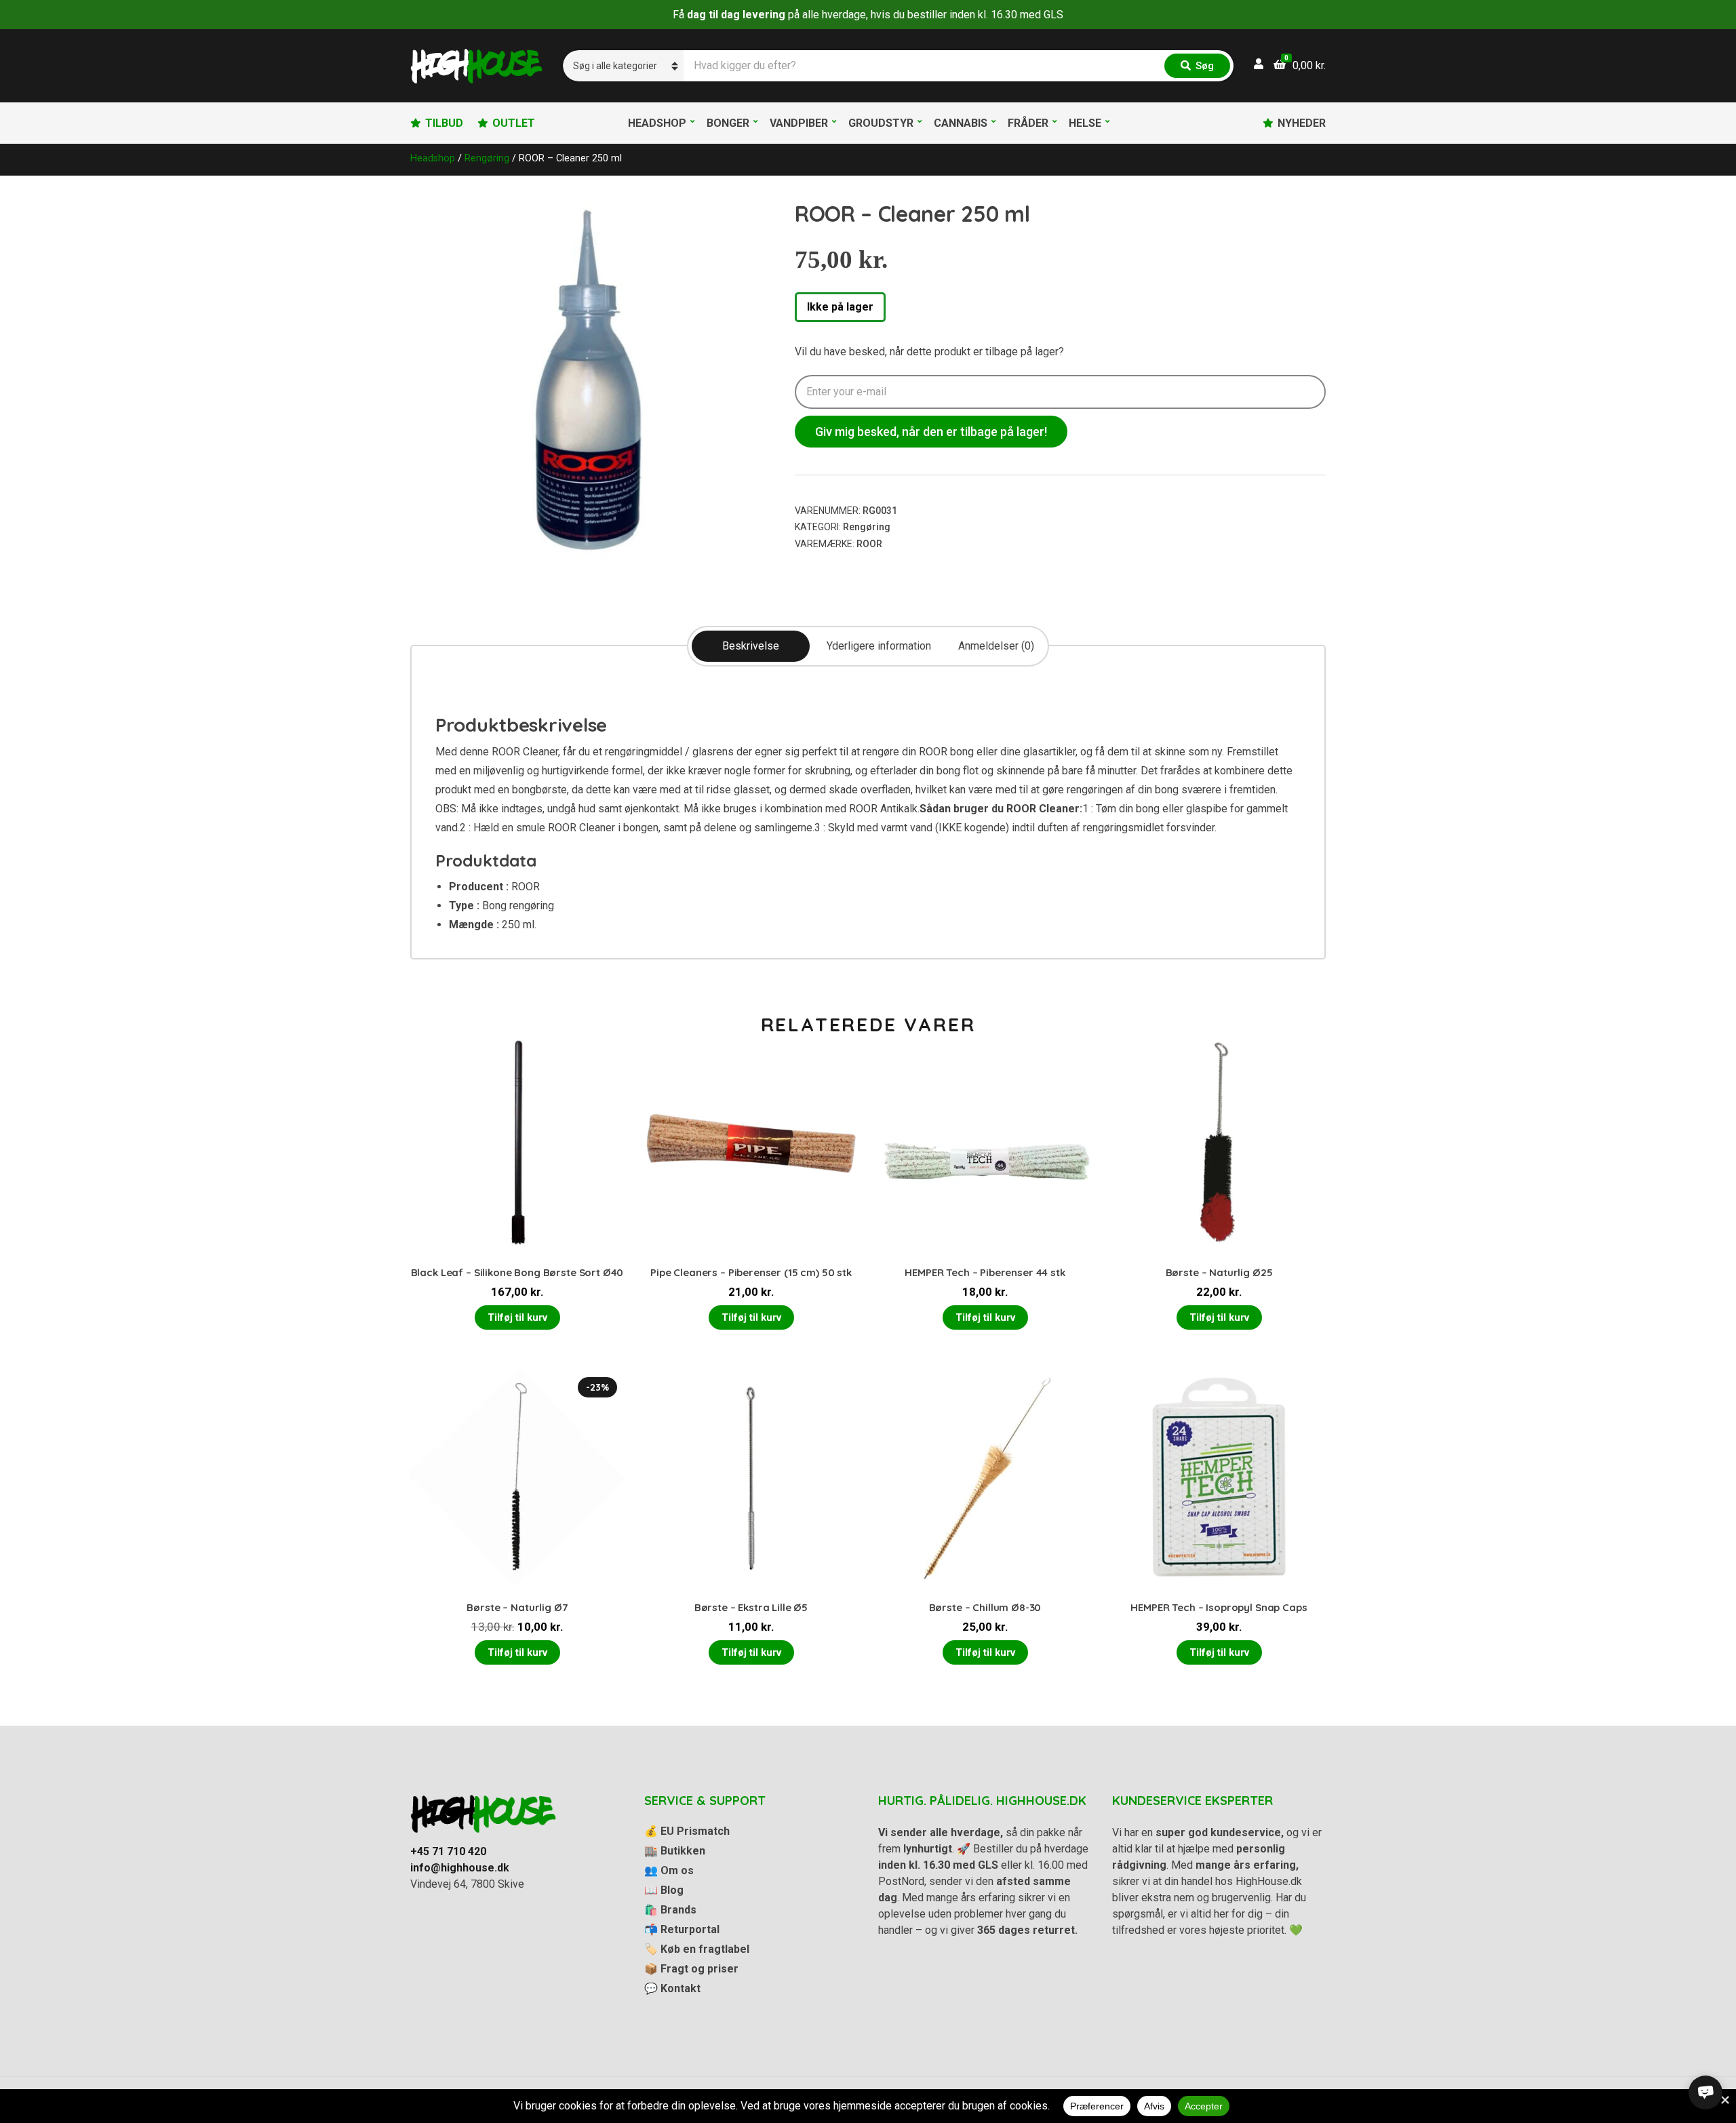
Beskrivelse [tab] (751, 646)
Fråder (1028, 123)
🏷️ (697, 1949)
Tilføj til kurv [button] (517, 1317)
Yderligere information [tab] (879, 646)
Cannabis (961, 123)
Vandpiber (799, 123)
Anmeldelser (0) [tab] (996, 646)
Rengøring (487, 158)
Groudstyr (881, 123)
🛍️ (670, 1910)
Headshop (657, 123)
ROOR (869, 544)
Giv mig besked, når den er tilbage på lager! (931, 432)
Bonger (728, 123)
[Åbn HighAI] (1705, 2092)
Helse (1085, 123)
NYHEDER (1302, 123)
